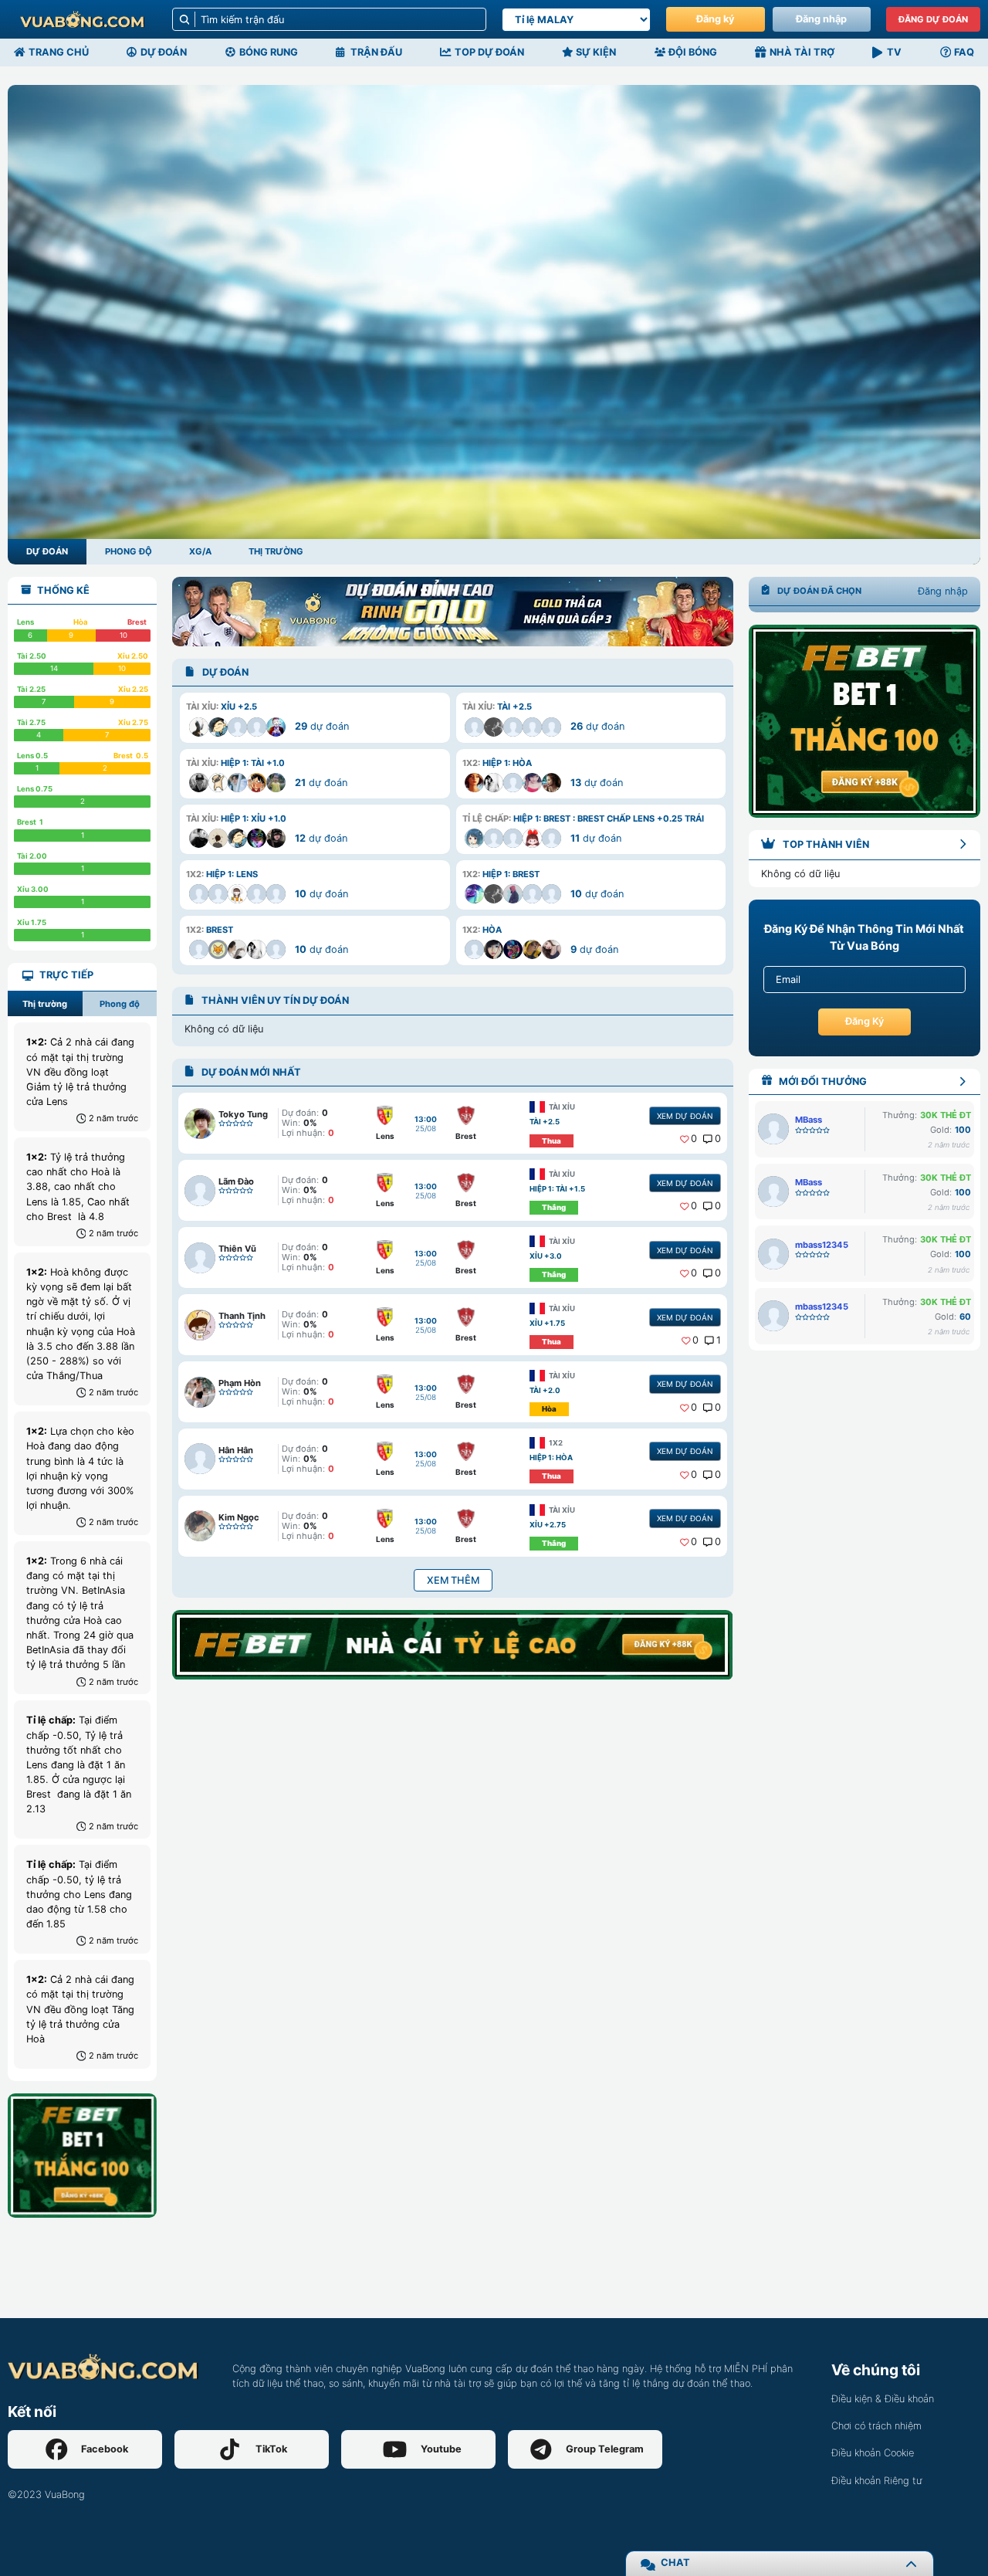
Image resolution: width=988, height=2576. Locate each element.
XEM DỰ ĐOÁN (685, 1116)
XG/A (200, 551)
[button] (315, 717)
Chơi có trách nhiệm (876, 2426)
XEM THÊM (453, 1580)
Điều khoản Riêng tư (876, 2481)
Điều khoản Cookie (873, 2453)
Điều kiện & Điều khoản (883, 2399)
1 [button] (719, 1340)
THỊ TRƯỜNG (276, 551)
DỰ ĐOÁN (47, 551)
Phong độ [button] (120, 1004)
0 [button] (694, 1139)
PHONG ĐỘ (129, 551)
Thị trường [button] (45, 1004)
